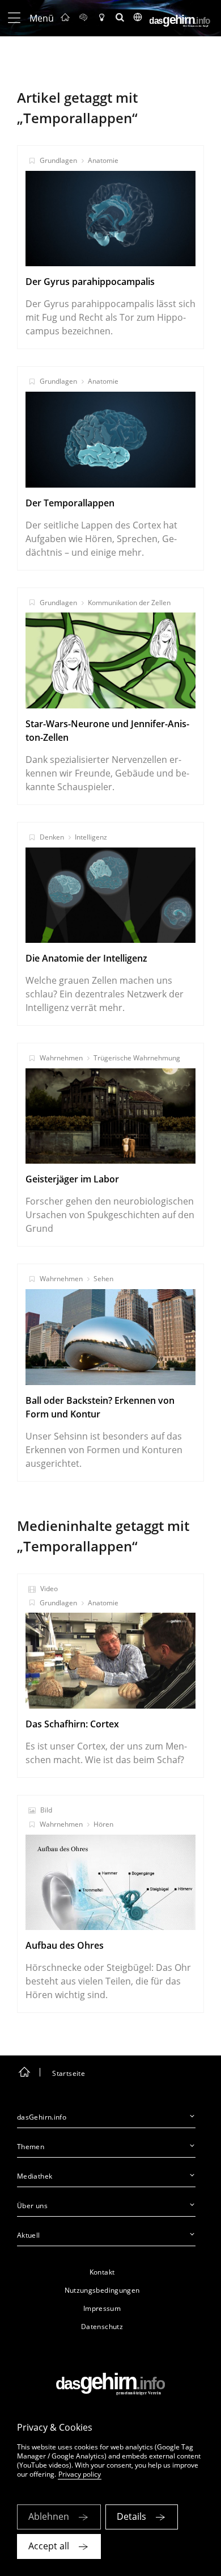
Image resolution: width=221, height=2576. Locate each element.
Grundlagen (58, 160)
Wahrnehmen (61, 1058)
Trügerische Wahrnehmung (137, 1058)
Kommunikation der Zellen (129, 603)
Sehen (103, 1279)
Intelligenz (91, 837)
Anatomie (103, 160)
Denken (52, 837)
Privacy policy (80, 2474)
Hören (103, 1824)
